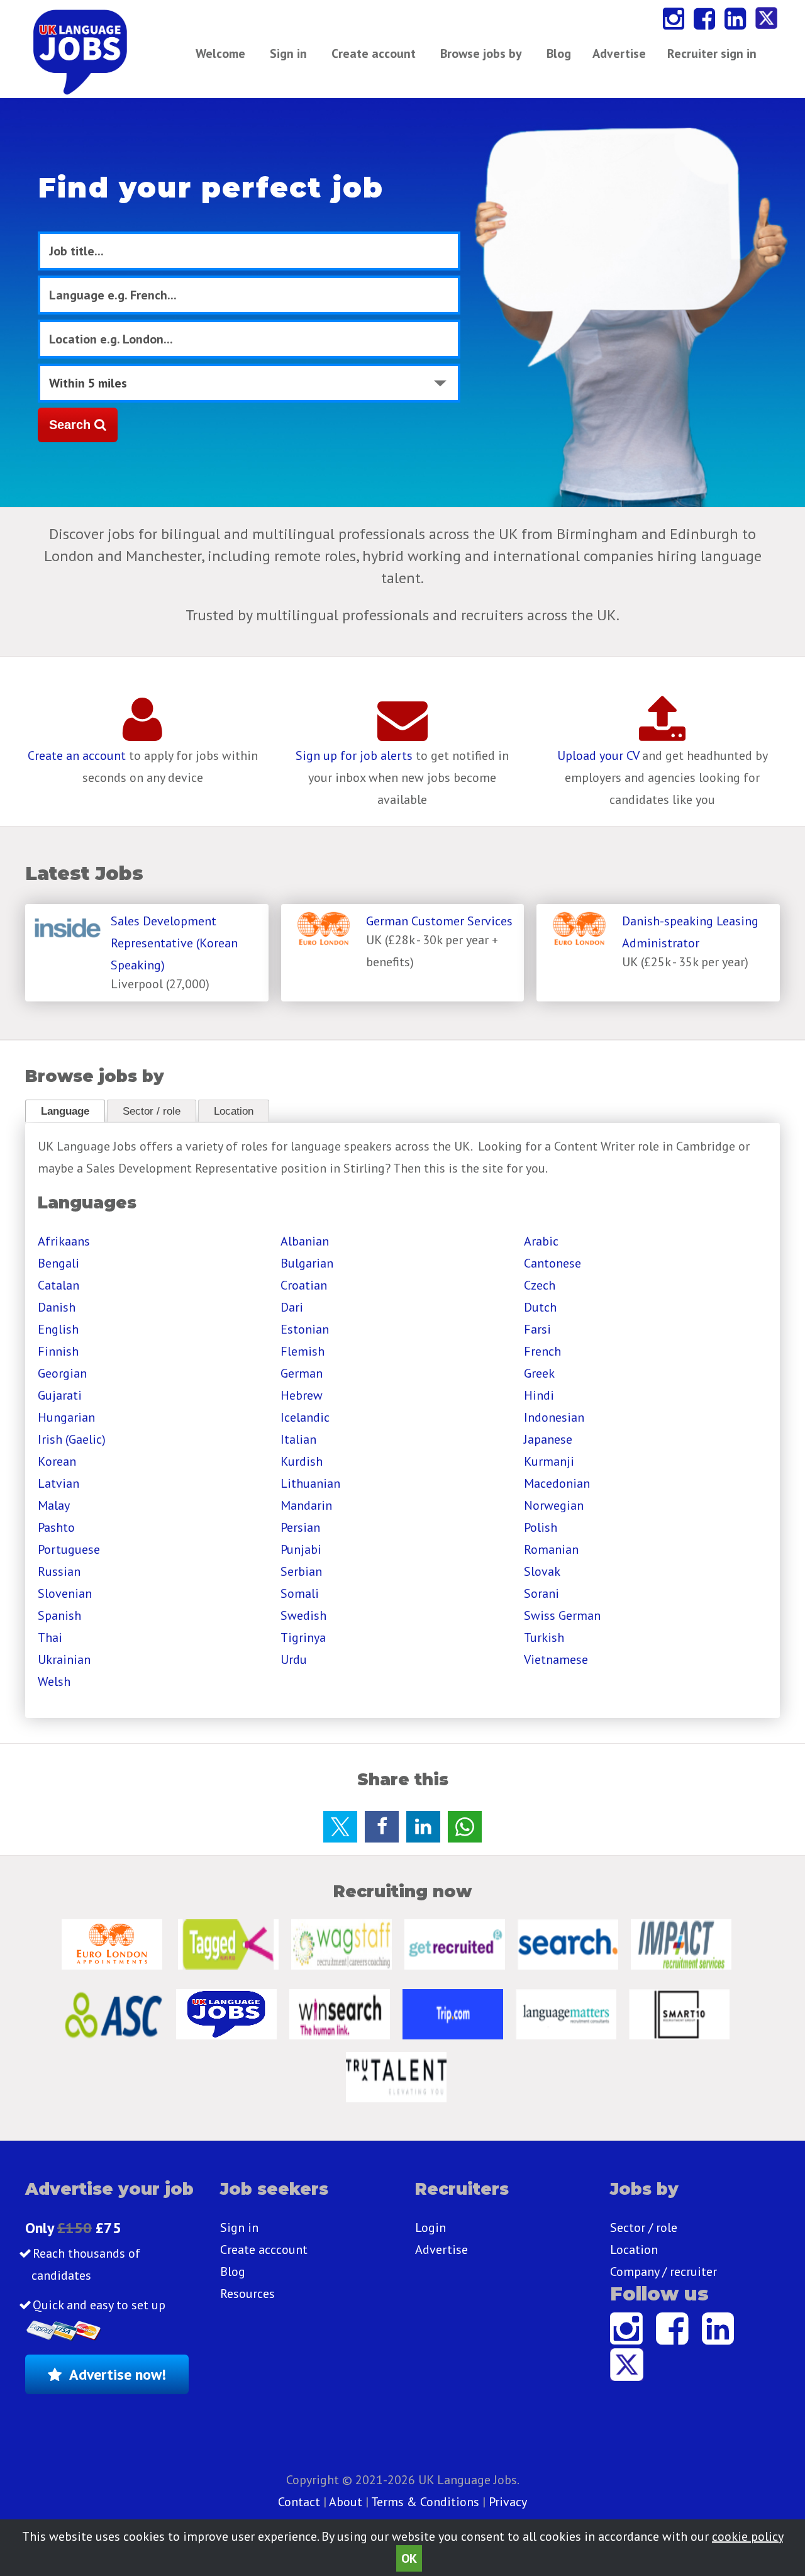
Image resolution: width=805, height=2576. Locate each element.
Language (65, 1111)
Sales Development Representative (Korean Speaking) (174, 943)
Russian (59, 1571)
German (302, 1373)
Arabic (541, 1241)
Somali (300, 1593)
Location (234, 1111)
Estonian (305, 1329)
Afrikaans (64, 1241)
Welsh (54, 1681)
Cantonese (552, 1263)
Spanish (59, 1615)
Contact (301, 2502)
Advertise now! (118, 2374)
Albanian (305, 1241)
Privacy (508, 2502)
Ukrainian (64, 1659)
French (542, 1351)
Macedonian (557, 1483)
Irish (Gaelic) (72, 1439)
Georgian (62, 1373)
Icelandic (305, 1417)
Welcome (220, 53)
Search (72, 425)
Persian (300, 1527)
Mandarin (306, 1505)
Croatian (304, 1285)
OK (409, 2558)
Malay (54, 1505)
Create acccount (264, 2250)
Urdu (294, 1659)
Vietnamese (556, 1659)
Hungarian (66, 1417)
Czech (540, 1285)
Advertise (619, 53)
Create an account (77, 756)
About (346, 2502)
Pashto (56, 1527)
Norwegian (554, 1505)
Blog (559, 53)
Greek (539, 1373)
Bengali (58, 1263)
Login (430, 2228)
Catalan (58, 1285)
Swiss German (562, 1615)
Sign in (288, 53)
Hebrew (302, 1395)
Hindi (539, 1395)
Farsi (537, 1329)
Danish (57, 1307)
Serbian (301, 1571)
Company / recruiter (663, 2272)
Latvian (58, 1483)
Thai (50, 1637)
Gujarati (60, 1395)
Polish (541, 1527)
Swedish (303, 1615)
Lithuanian (310, 1483)
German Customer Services (439, 921)
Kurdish (302, 1461)
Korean (57, 1461)
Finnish (58, 1351)
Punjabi (301, 1549)
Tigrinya (303, 1637)
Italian (298, 1439)
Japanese (548, 1439)
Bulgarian (307, 1263)
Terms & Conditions (425, 2502)
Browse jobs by (481, 53)
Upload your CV (598, 756)
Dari (292, 1307)
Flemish (303, 1351)
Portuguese (69, 1549)
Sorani (541, 1593)
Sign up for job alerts (354, 756)
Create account (374, 53)
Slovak (542, 1571)
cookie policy (747, 2536)
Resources (247, 2294)
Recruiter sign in (712, 53)
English (58, 1329)
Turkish (544, 1637)
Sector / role (152, 1111)
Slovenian (65, 1593)
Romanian (551, 1549)
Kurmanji (549, 1461)
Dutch (540, 1307)
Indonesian (554, 1417)
